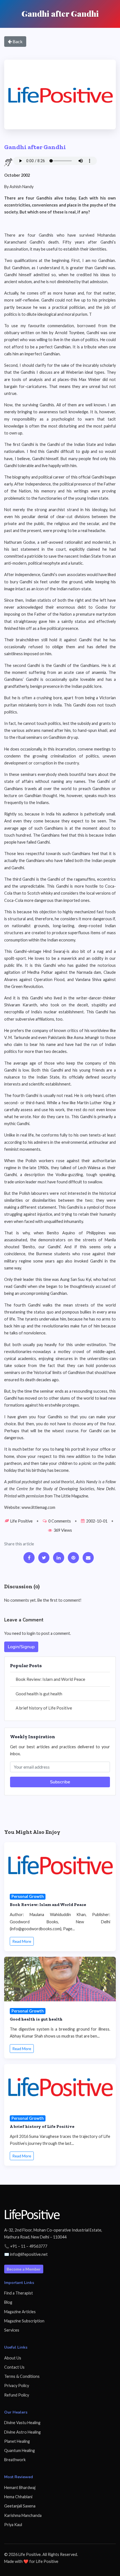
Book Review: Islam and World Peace (50, 1679)
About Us (13, 2358)
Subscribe (60, 1782)
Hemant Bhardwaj (20, 2488)
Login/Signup (21, 1647)
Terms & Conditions (22, 2376)
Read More (22, 1941)
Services (12, 2330)
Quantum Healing (20, 2450)
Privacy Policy (17, 2386)
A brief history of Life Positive (44, 1708)
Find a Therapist (19, 2293)
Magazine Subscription (24, 2321)
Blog (8, 2302)
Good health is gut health (39, 1694)
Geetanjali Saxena (20, 2506)
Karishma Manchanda (23, 2515)
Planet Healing (17, 2441)
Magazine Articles (20, 2312)
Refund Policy (17, 2395)
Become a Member (24, 2269)
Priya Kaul (13, 2525)
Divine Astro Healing (22, 2432)
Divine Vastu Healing (22, 2423)
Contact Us (14, 2367)
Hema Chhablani (18, 2497)
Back (17, 41)
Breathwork (15, 2460)
